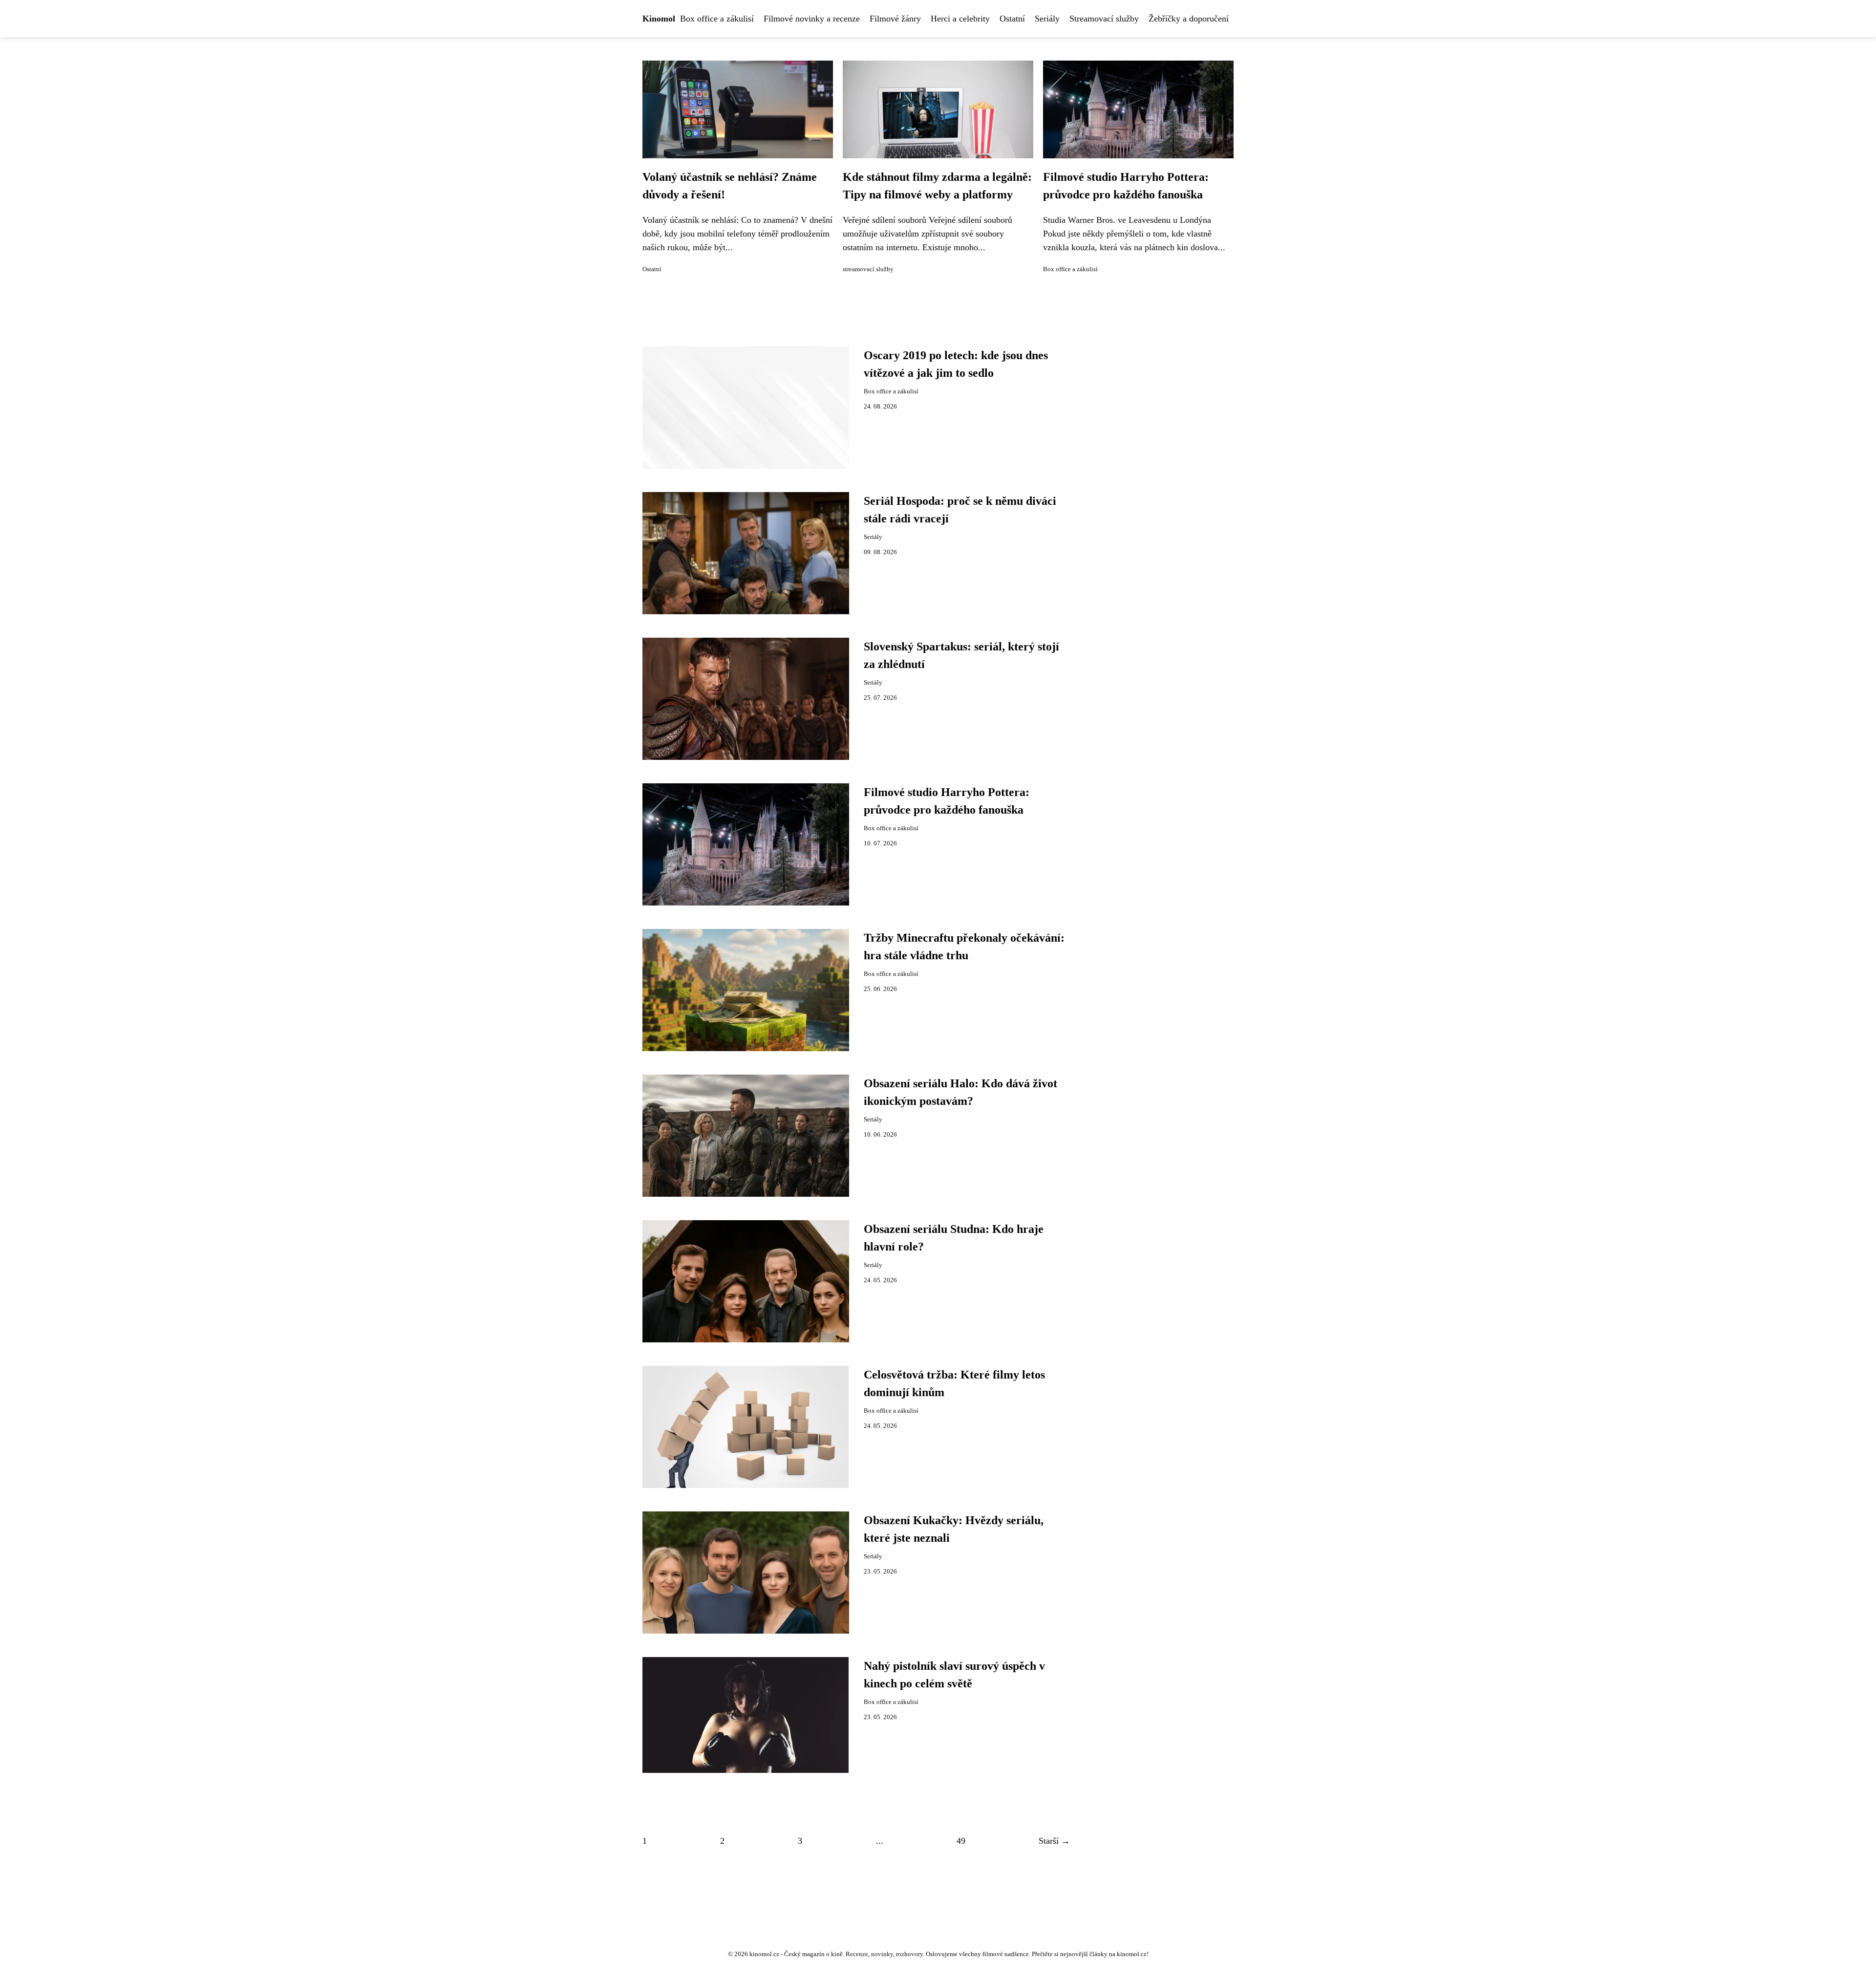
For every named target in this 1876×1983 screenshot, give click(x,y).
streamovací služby (868, 269)
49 (961, 1841)
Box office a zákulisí (717, 19)
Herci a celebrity (960, 19)
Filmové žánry (895, 19)
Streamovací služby (1104, 19)
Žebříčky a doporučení (1189, 19)
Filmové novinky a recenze (812, 19)
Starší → (1054, 1841)
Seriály (1047, 19)
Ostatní (1012, 19)
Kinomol (659, 19)
